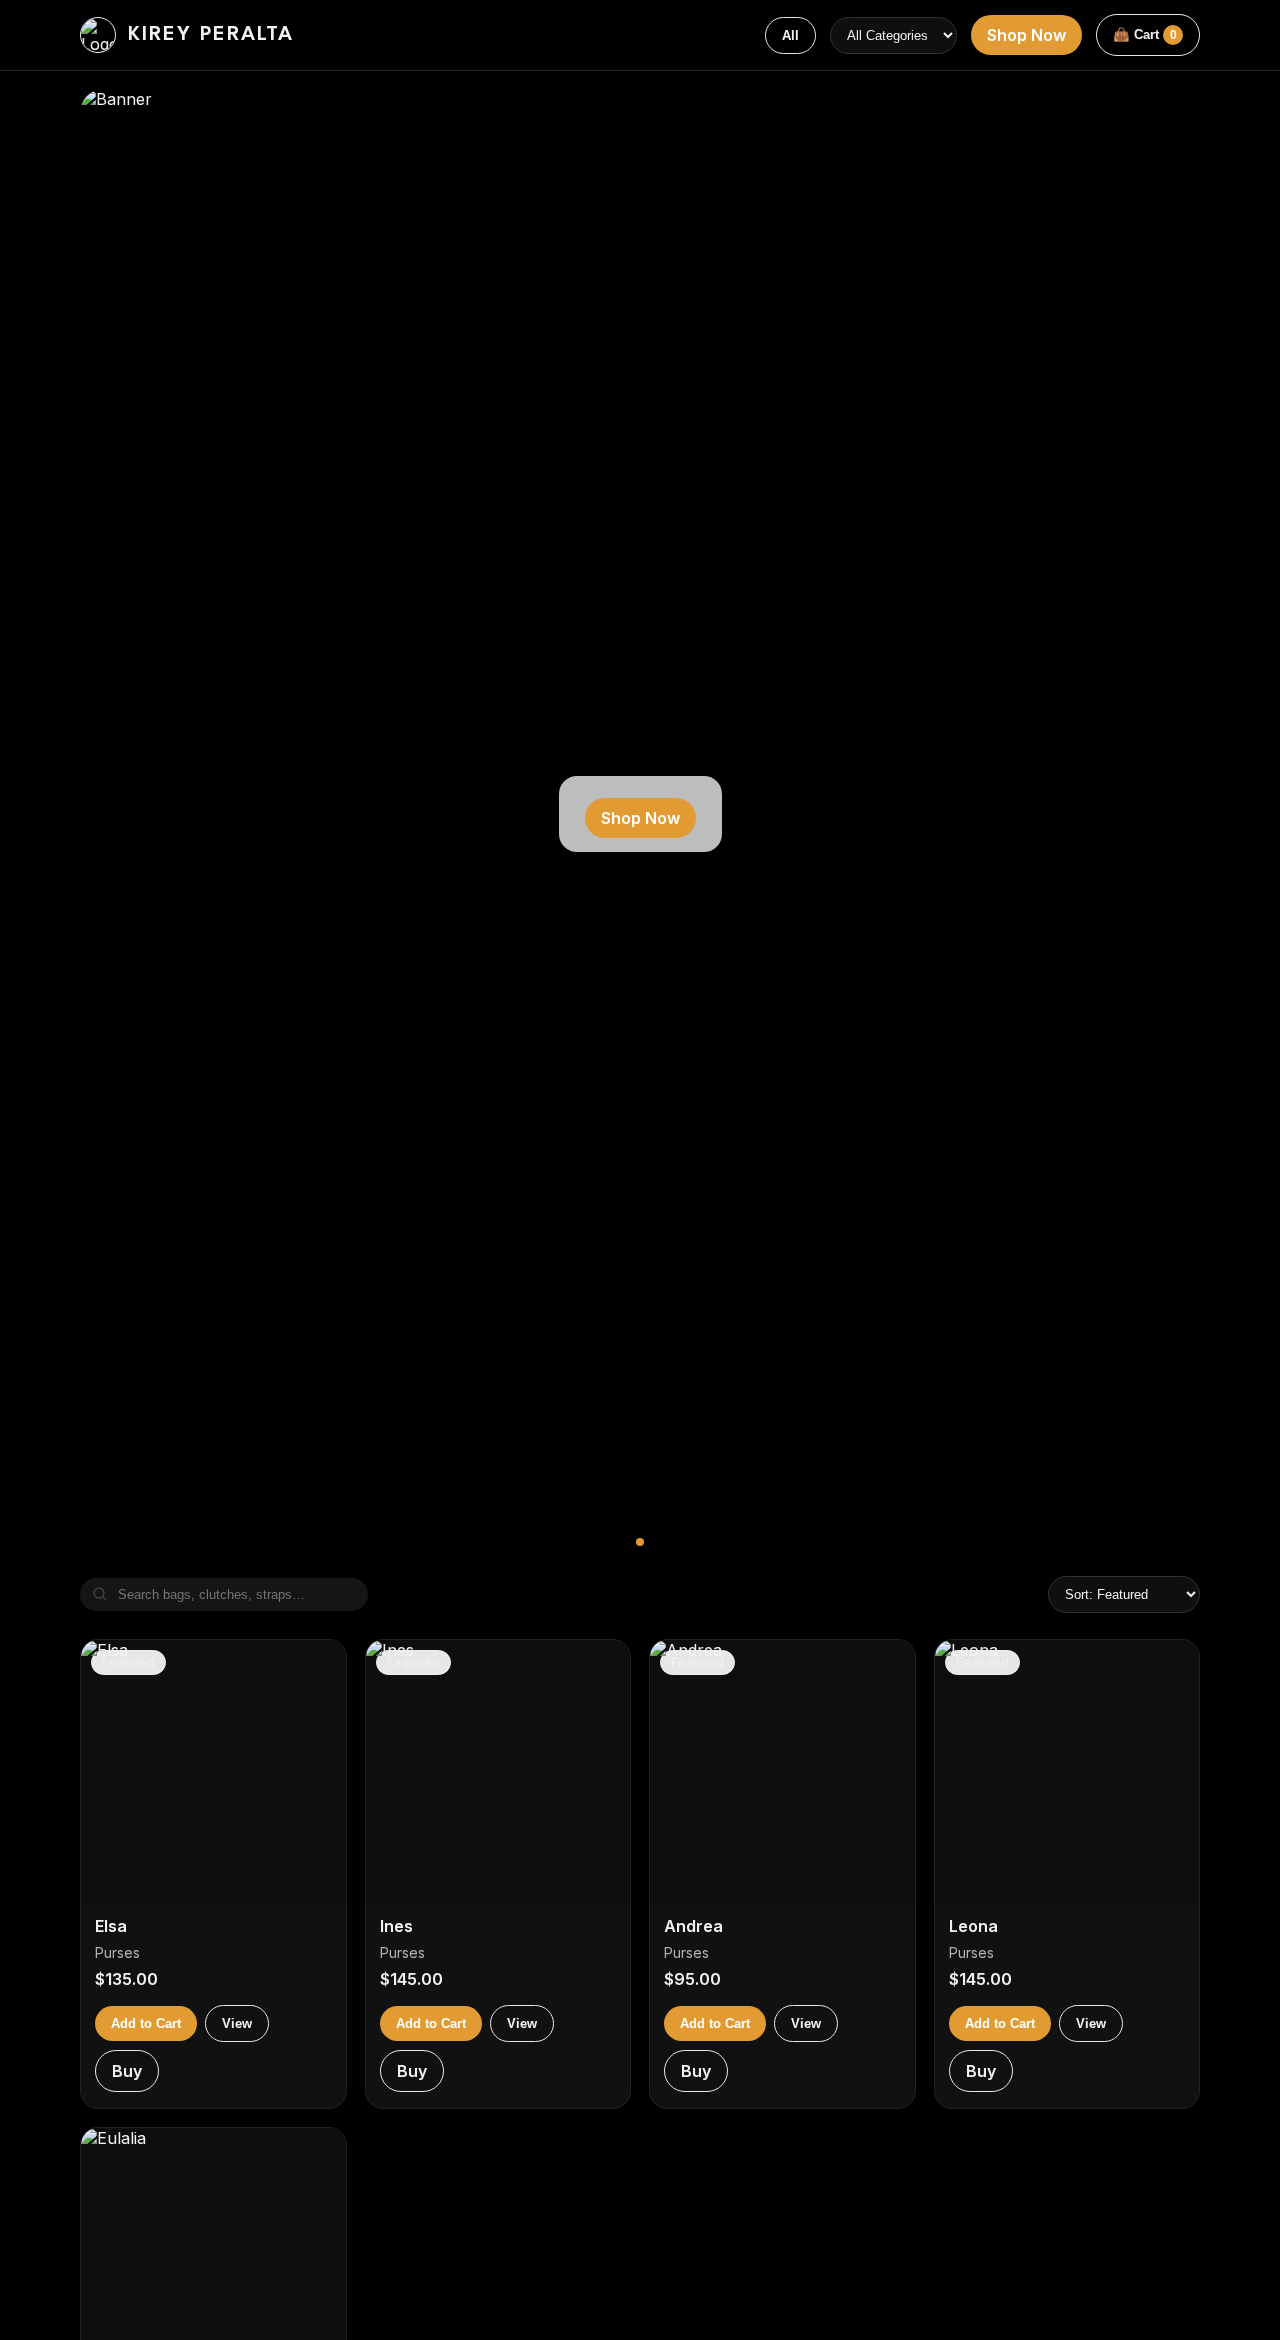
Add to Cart (146, 2023)
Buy (127, 2071)
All (790, 35)
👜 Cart (1145, 34)
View (237, 2023)
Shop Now (1026, 35)
